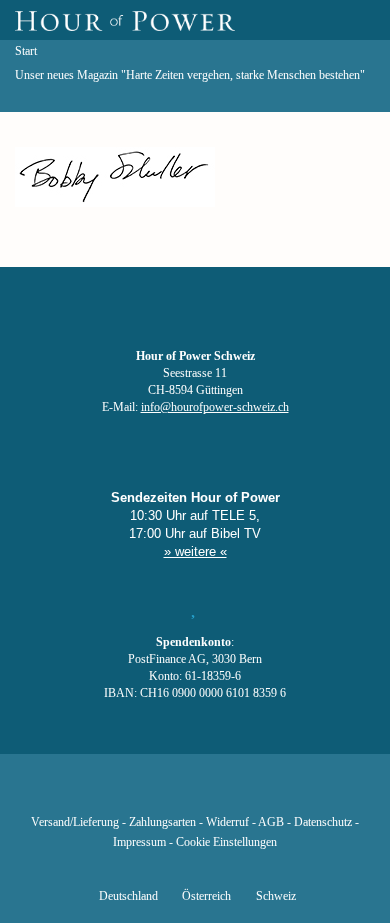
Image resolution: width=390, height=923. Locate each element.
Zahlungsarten (162, 822)
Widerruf (227, 822)
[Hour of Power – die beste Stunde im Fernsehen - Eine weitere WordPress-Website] (125, 20)
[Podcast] (263, 793)
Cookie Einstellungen (226, 842)
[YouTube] (161, 793)
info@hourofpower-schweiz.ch (215, 407)
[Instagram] (195, 793)
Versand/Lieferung (75, 822)
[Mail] (297, 793)
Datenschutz (323, 822)
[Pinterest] (229, 793)
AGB (271, 822)
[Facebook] (93, 793)
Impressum (139, 842)
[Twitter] (127, 793)
